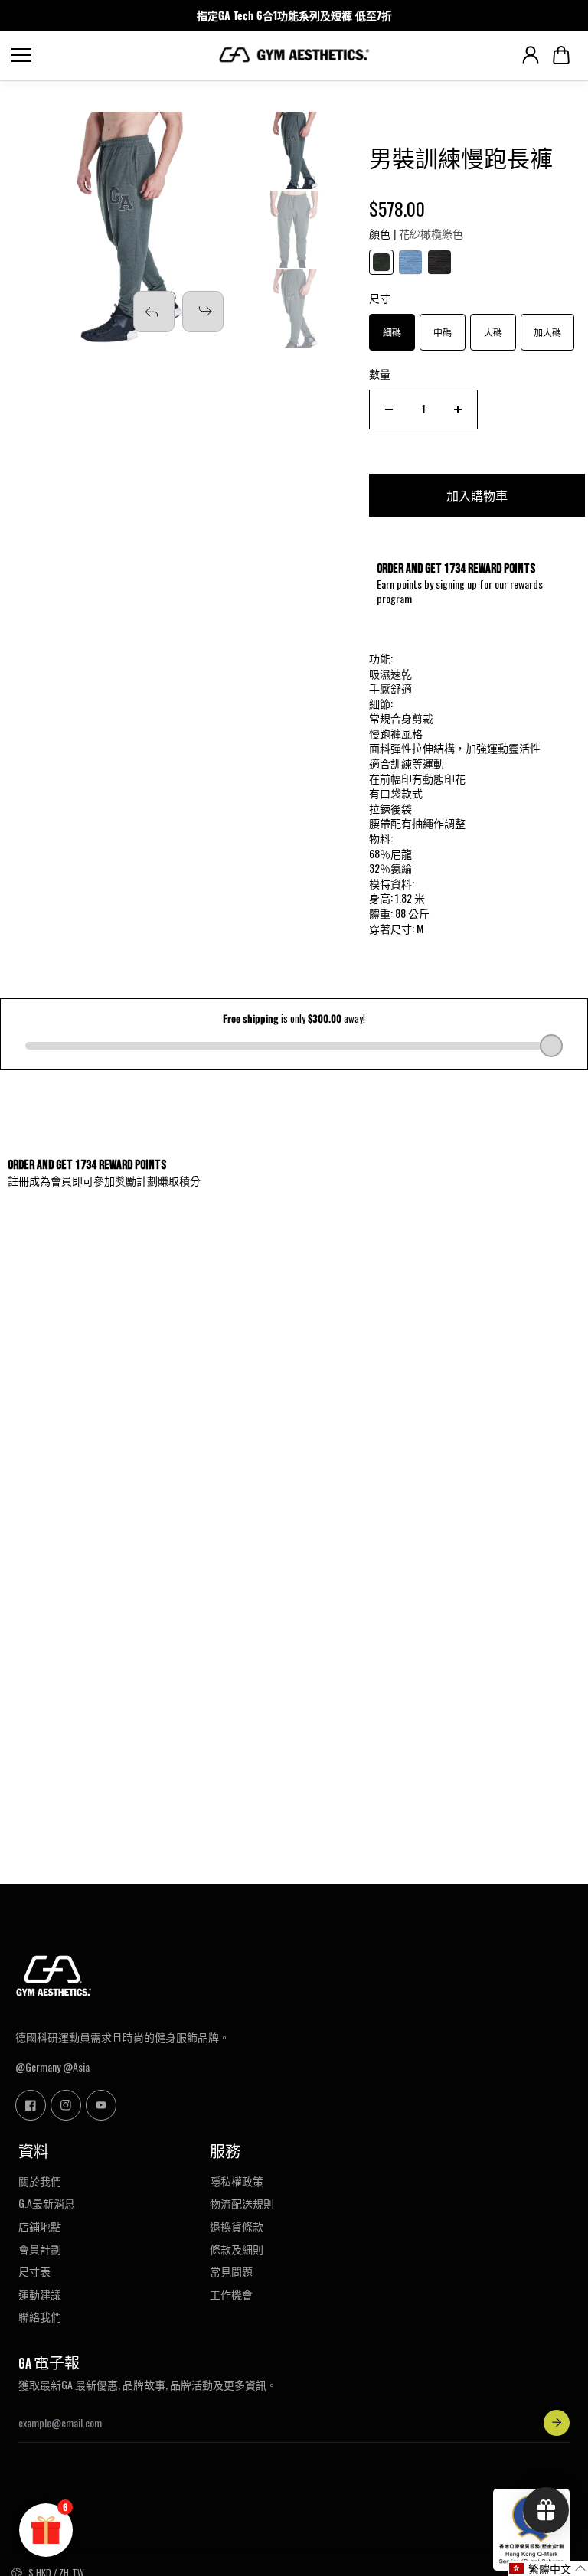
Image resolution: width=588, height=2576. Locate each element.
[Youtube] (101, 2105)
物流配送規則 (242, 2203)
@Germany (38, 2067)
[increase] (458, 410)
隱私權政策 (237, 2181)
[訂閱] (557, 2423)
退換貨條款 (237, 2226)
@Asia (76, 2067)
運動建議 (40, 2294)
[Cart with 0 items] (561, 55)
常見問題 (231, 2271)
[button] (561, 55)
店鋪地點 (40, 2226)
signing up (456, 584)
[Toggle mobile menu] (111, 55)
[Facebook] (31, 2105)
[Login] (531, 55)
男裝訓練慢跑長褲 (461, 160)
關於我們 (40, 2181)
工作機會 (231, 2294)
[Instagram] (66, 2105)
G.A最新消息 (47, 2203)
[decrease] (389, 410)
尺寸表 (34, 2271)
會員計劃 (40, 2249)
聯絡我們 (40, 2316)
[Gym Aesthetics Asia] (294, 55)
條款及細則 (237, 2249)
